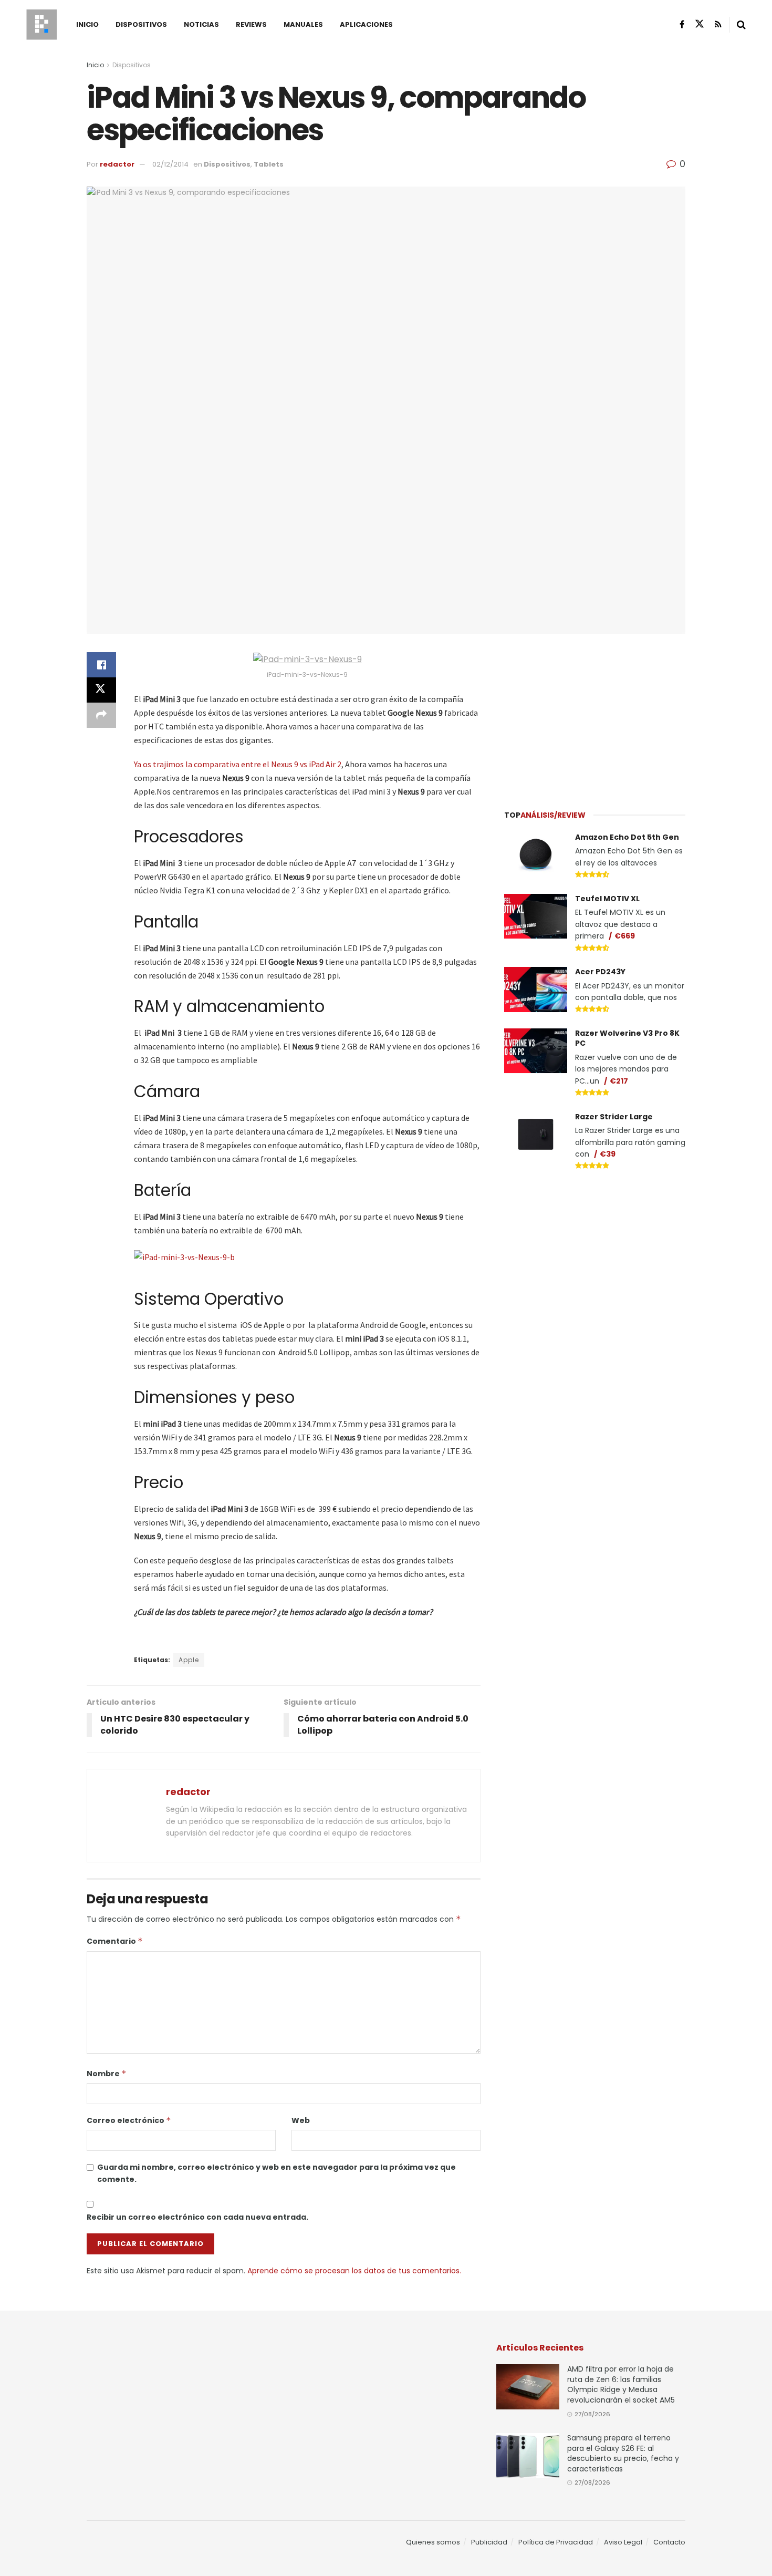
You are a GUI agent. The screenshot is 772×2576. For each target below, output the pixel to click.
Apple (189, 1660)
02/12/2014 (170, 164)
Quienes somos (433, 2542)
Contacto (669, 2542)
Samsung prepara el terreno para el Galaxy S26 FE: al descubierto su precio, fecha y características (623, 2453)
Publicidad (489, 2542)
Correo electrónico (129, 2120)
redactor (117, 164)
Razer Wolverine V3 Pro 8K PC (627, 1038)
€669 (625, 936)
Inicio (87, 24)
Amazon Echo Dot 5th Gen (627, 837)
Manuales (303, 24)
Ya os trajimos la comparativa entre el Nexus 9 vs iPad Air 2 (238, 764)
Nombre (107, 2074)
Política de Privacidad (556, 2542)
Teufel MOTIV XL (607, 899)
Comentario (115, 1941)
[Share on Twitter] (101, 690)
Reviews (251, 24)
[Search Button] (741, 25)
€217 (619, 1081)
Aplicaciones (366, 24)
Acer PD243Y (600, 972)
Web (301, 2120)
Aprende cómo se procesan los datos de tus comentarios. (354, 2271)
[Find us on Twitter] (700, 24)
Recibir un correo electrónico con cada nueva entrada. (197, 2217)
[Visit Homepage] (41, 25)
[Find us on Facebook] (682, 24)
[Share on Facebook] (101, 665)
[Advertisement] (595, 715)
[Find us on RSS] (718, 24)
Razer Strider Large (614, 1117)
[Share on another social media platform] (101, 715)
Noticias (201, 24)
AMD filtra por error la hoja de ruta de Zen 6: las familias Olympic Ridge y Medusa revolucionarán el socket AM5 (621, 2384)
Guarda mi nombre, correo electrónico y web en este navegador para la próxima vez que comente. (277, 2173)
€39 (608, 1154)
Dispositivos (141, 24)
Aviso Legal (623, 2542)
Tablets (269, 164)
